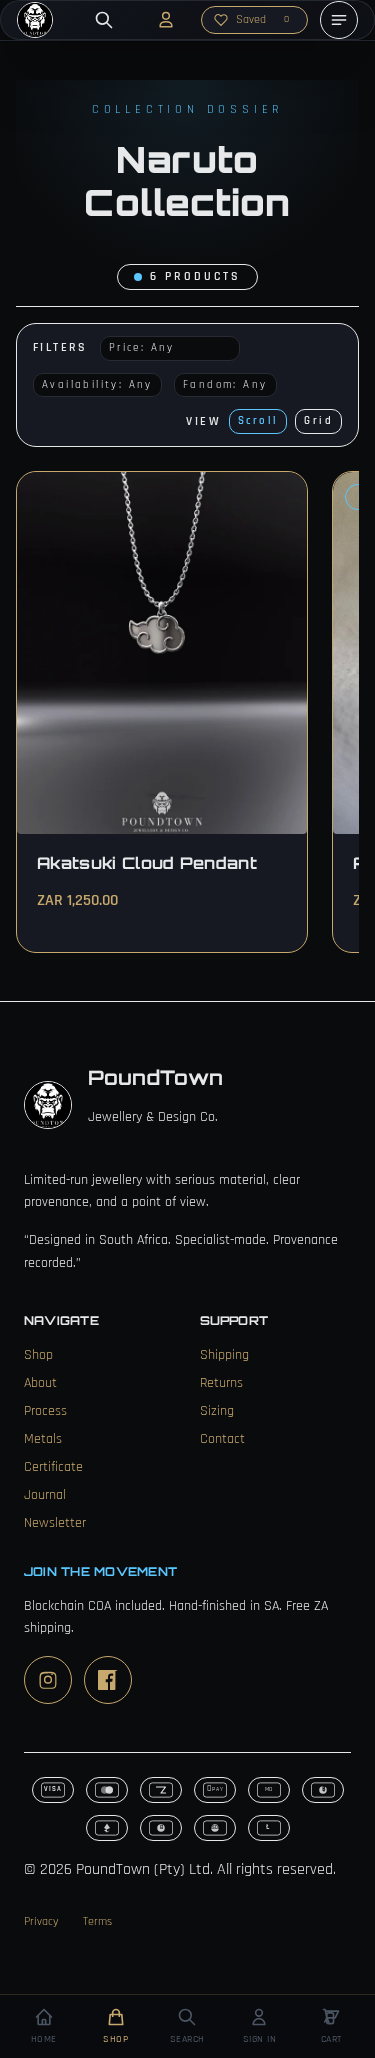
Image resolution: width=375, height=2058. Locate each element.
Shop (38, 1355)
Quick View (231, 504)
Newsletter (55, 1523)
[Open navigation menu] (339, 20)
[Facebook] (108, 1680)
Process (45, 1411)
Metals (43, 1439)
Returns (221, 1383)
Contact (222, 1439)
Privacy (41, 1921)
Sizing (217, 1411)
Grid (318, 421)
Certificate (53, 1467)
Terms (97, 1921)
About (40, 1383)
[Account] (166, 20)
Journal (45, 1495)
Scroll (258, 421)
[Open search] (104, 20)
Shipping (224, 1355)
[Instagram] (48, 1680)
